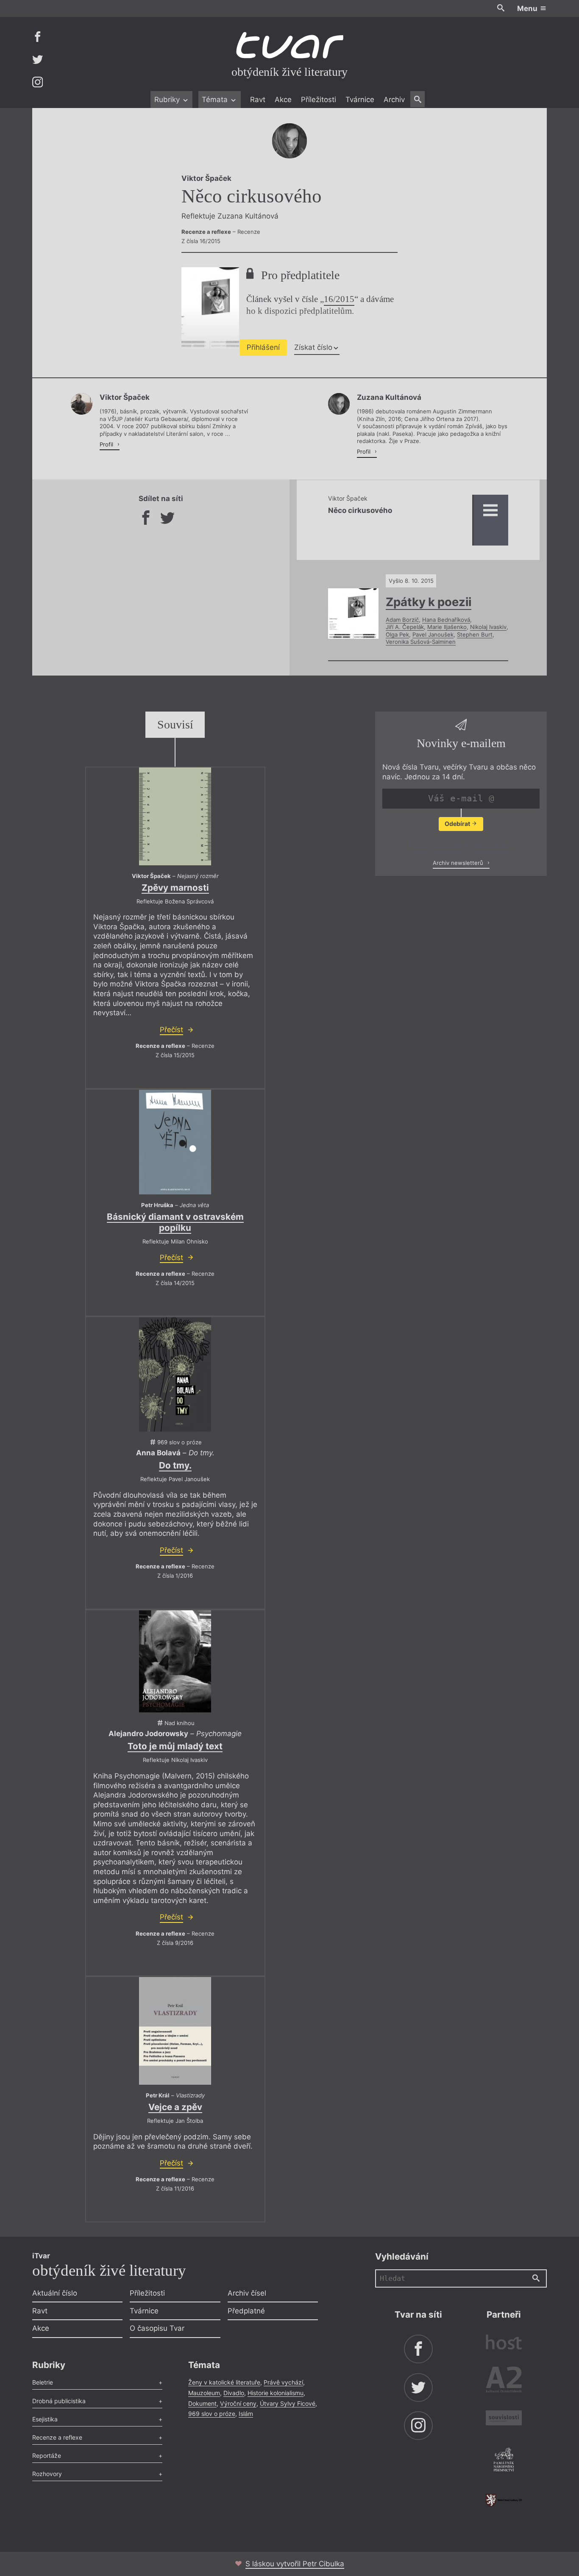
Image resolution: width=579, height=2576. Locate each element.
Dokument (202, 2403)
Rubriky (168, 100)
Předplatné (246, 2311)
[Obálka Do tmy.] (175, 1374)
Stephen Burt (475, 634)
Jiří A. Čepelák (405, 627)
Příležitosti (319, 100)
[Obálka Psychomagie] (175, 1662)
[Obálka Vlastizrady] (175, 2031)
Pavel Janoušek (433, 634)
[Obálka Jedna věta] (175, 1142)
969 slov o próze (212, 2414)
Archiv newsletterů (459, 863)
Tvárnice (360, 100)
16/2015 (339, 299)
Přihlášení (263, 347)
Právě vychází (283, 2382)
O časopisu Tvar (157, 2328)
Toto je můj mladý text (175, 1746)
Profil (107, 444)
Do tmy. (175, 1465)
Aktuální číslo (55, 2293)
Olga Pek (397, 634)
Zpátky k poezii (429, 602)
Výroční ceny (238, 2403)
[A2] (504, 2381)
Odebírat (458, 824)
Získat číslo (313, 347)
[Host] (504, 2343)
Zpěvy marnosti (175, 888)
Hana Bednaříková (446, 620)
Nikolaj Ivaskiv (488, 627)
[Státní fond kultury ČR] (504, 2500)
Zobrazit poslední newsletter (458, 845)
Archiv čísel (247, 2293)
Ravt (258, 100)
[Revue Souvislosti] (504, 2419)
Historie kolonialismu (276, 2393)
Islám (246, 2414)
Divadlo (234, 2393)
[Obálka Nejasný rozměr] (175, 816)
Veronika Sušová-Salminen (421, 642)
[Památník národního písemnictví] (504, 2461)
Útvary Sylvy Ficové (288, 2403)
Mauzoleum (204, 2393)
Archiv (394, 100)
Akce (283, 100)
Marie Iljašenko (447, 627)
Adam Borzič (402, 620)
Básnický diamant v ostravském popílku (175, 1222)
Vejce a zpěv (175, 2107)
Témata (216, 100)
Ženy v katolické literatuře (224, 2382)
